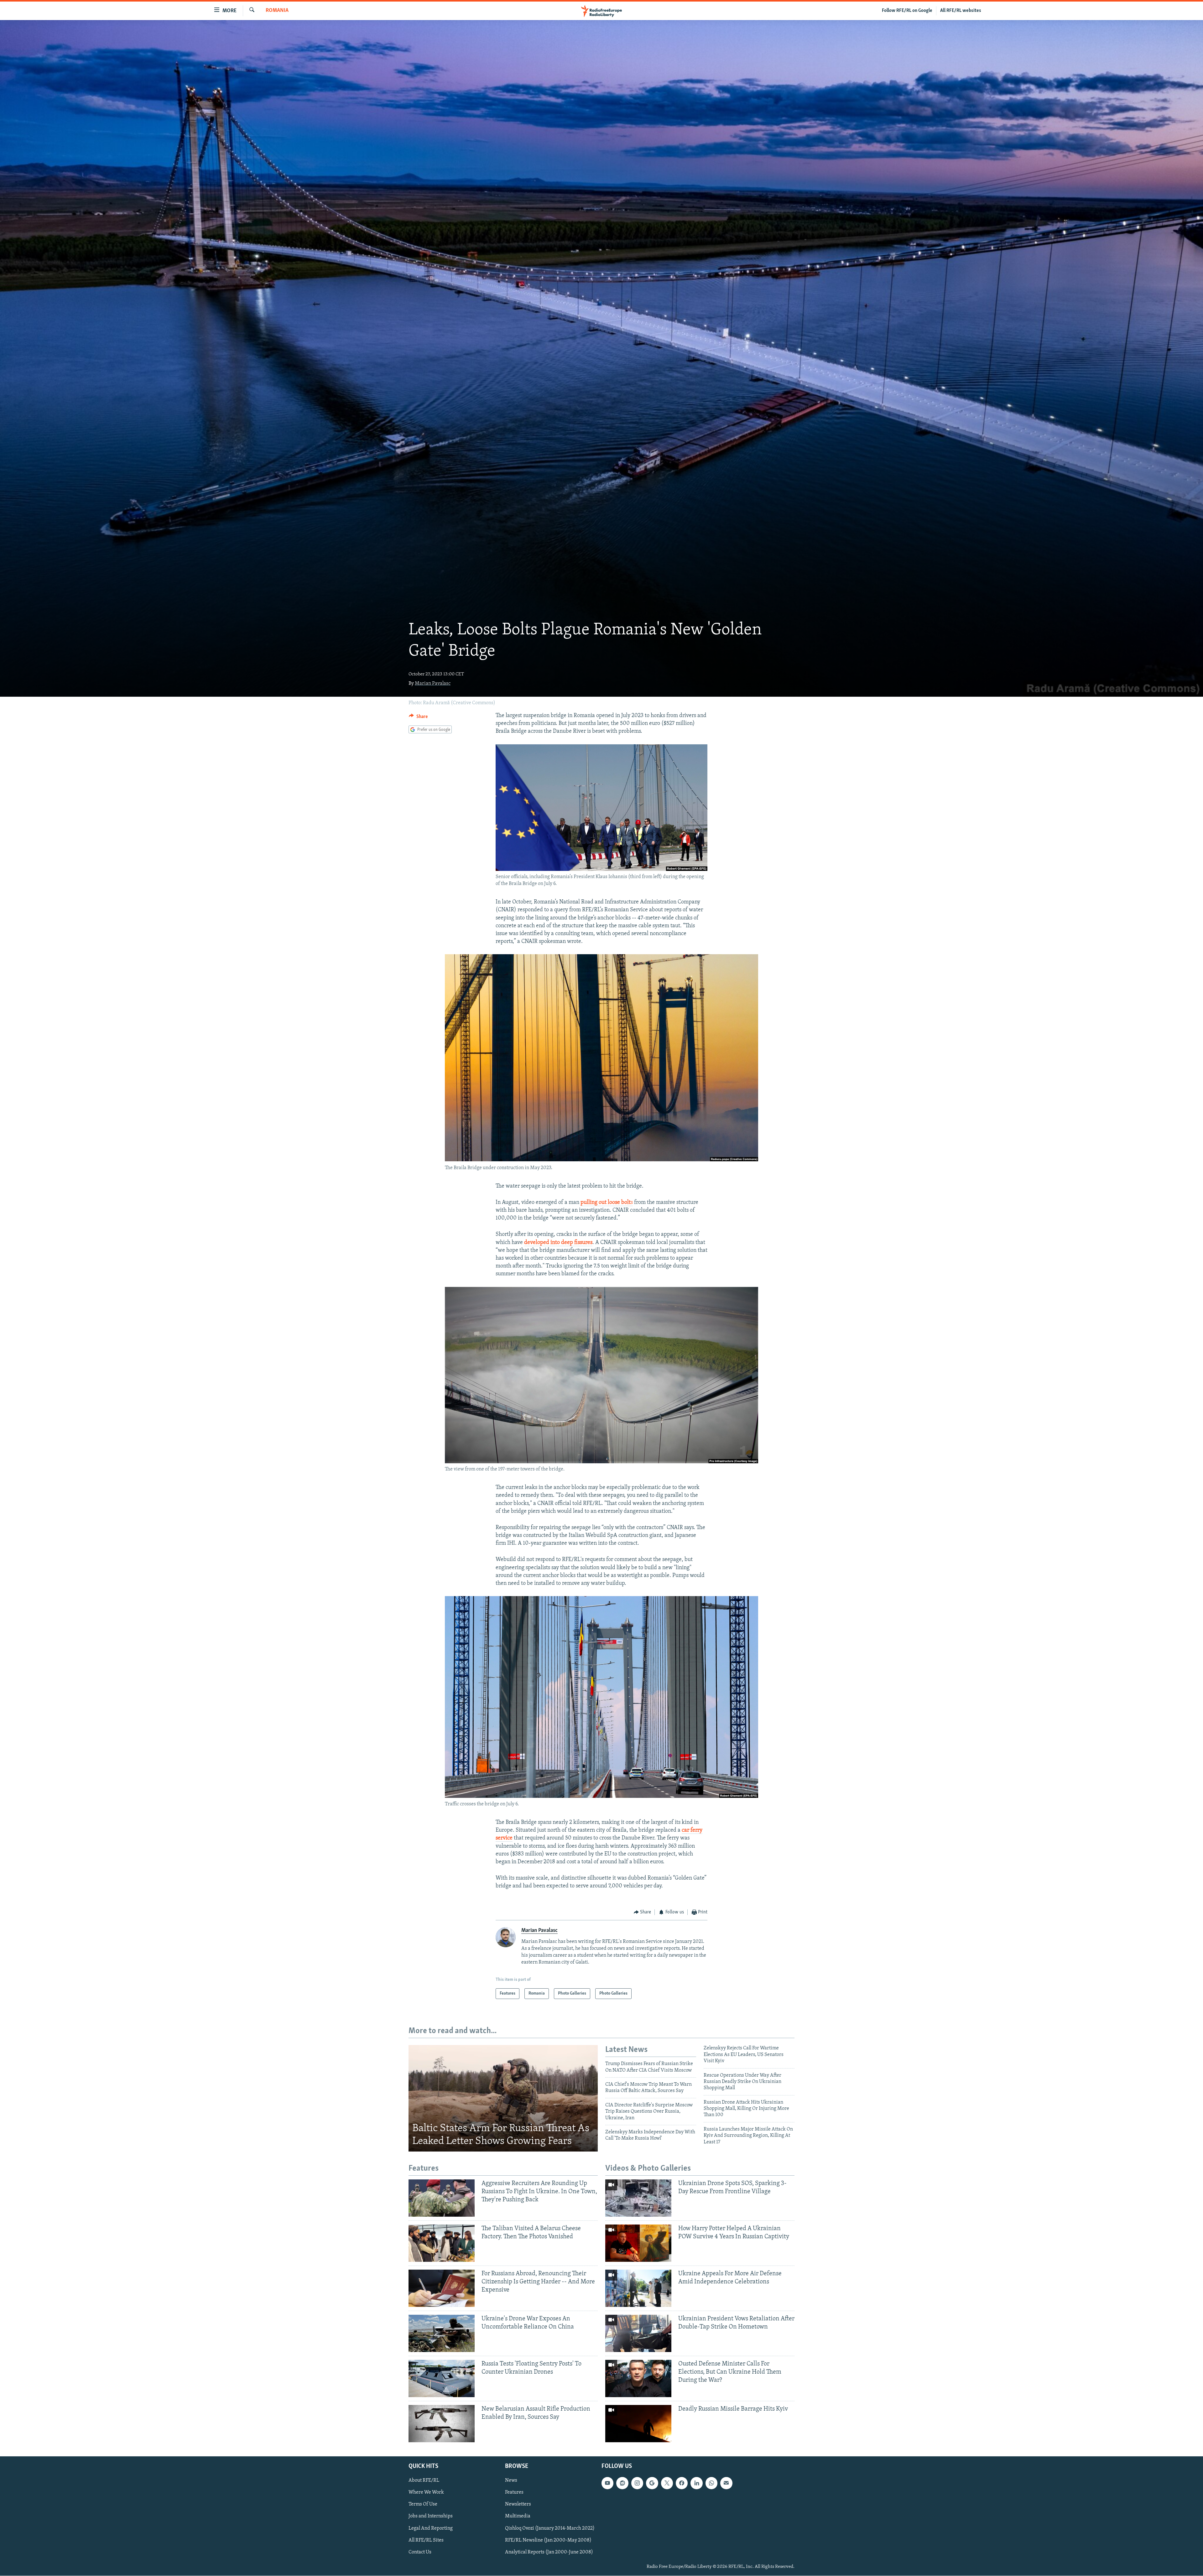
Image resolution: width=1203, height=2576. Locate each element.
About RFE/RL (424, 2481)
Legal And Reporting (431, 2528)
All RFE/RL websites (961, 11)
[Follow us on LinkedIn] (696, 2483)
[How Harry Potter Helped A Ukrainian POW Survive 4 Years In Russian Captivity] (638, 2243)
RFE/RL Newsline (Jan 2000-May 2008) (548, 2540)
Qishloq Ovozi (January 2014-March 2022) (550, 2528)
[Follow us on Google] (652, 2483)
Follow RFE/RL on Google (907, 11)
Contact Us (420, 2552)
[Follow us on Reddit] (622, 2483)
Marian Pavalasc (433, 684)
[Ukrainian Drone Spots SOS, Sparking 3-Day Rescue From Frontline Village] (638, 2198)
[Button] (418, 718)
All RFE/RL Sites (426, 2540)
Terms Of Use (423, 2505)
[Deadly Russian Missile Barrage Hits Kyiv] (638, 2424)
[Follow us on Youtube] (607, 2483)
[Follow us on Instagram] (637, 2483)
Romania (277, 11)
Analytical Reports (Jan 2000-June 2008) (549, 2552)
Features (514, 2493)
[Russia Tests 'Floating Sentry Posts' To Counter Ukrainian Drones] (442, 2378)
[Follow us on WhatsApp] (711, 2483)
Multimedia (518, 2516)
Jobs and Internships (431, 2516)
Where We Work (426, 2493)
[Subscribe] (726, 2483)
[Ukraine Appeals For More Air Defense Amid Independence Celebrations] (638, 2288)
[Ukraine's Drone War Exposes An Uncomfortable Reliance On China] (442, 2333)
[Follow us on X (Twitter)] (667, 2483)
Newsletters (518, 2505)
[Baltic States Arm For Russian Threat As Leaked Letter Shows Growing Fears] (503, 2098)
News (511, 2481)
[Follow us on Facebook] (682, 2483)
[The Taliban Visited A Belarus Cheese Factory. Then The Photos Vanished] (442, 2243)
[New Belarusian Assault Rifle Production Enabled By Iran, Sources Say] (442, 2424)
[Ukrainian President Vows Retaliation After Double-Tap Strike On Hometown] (638, 2333)
